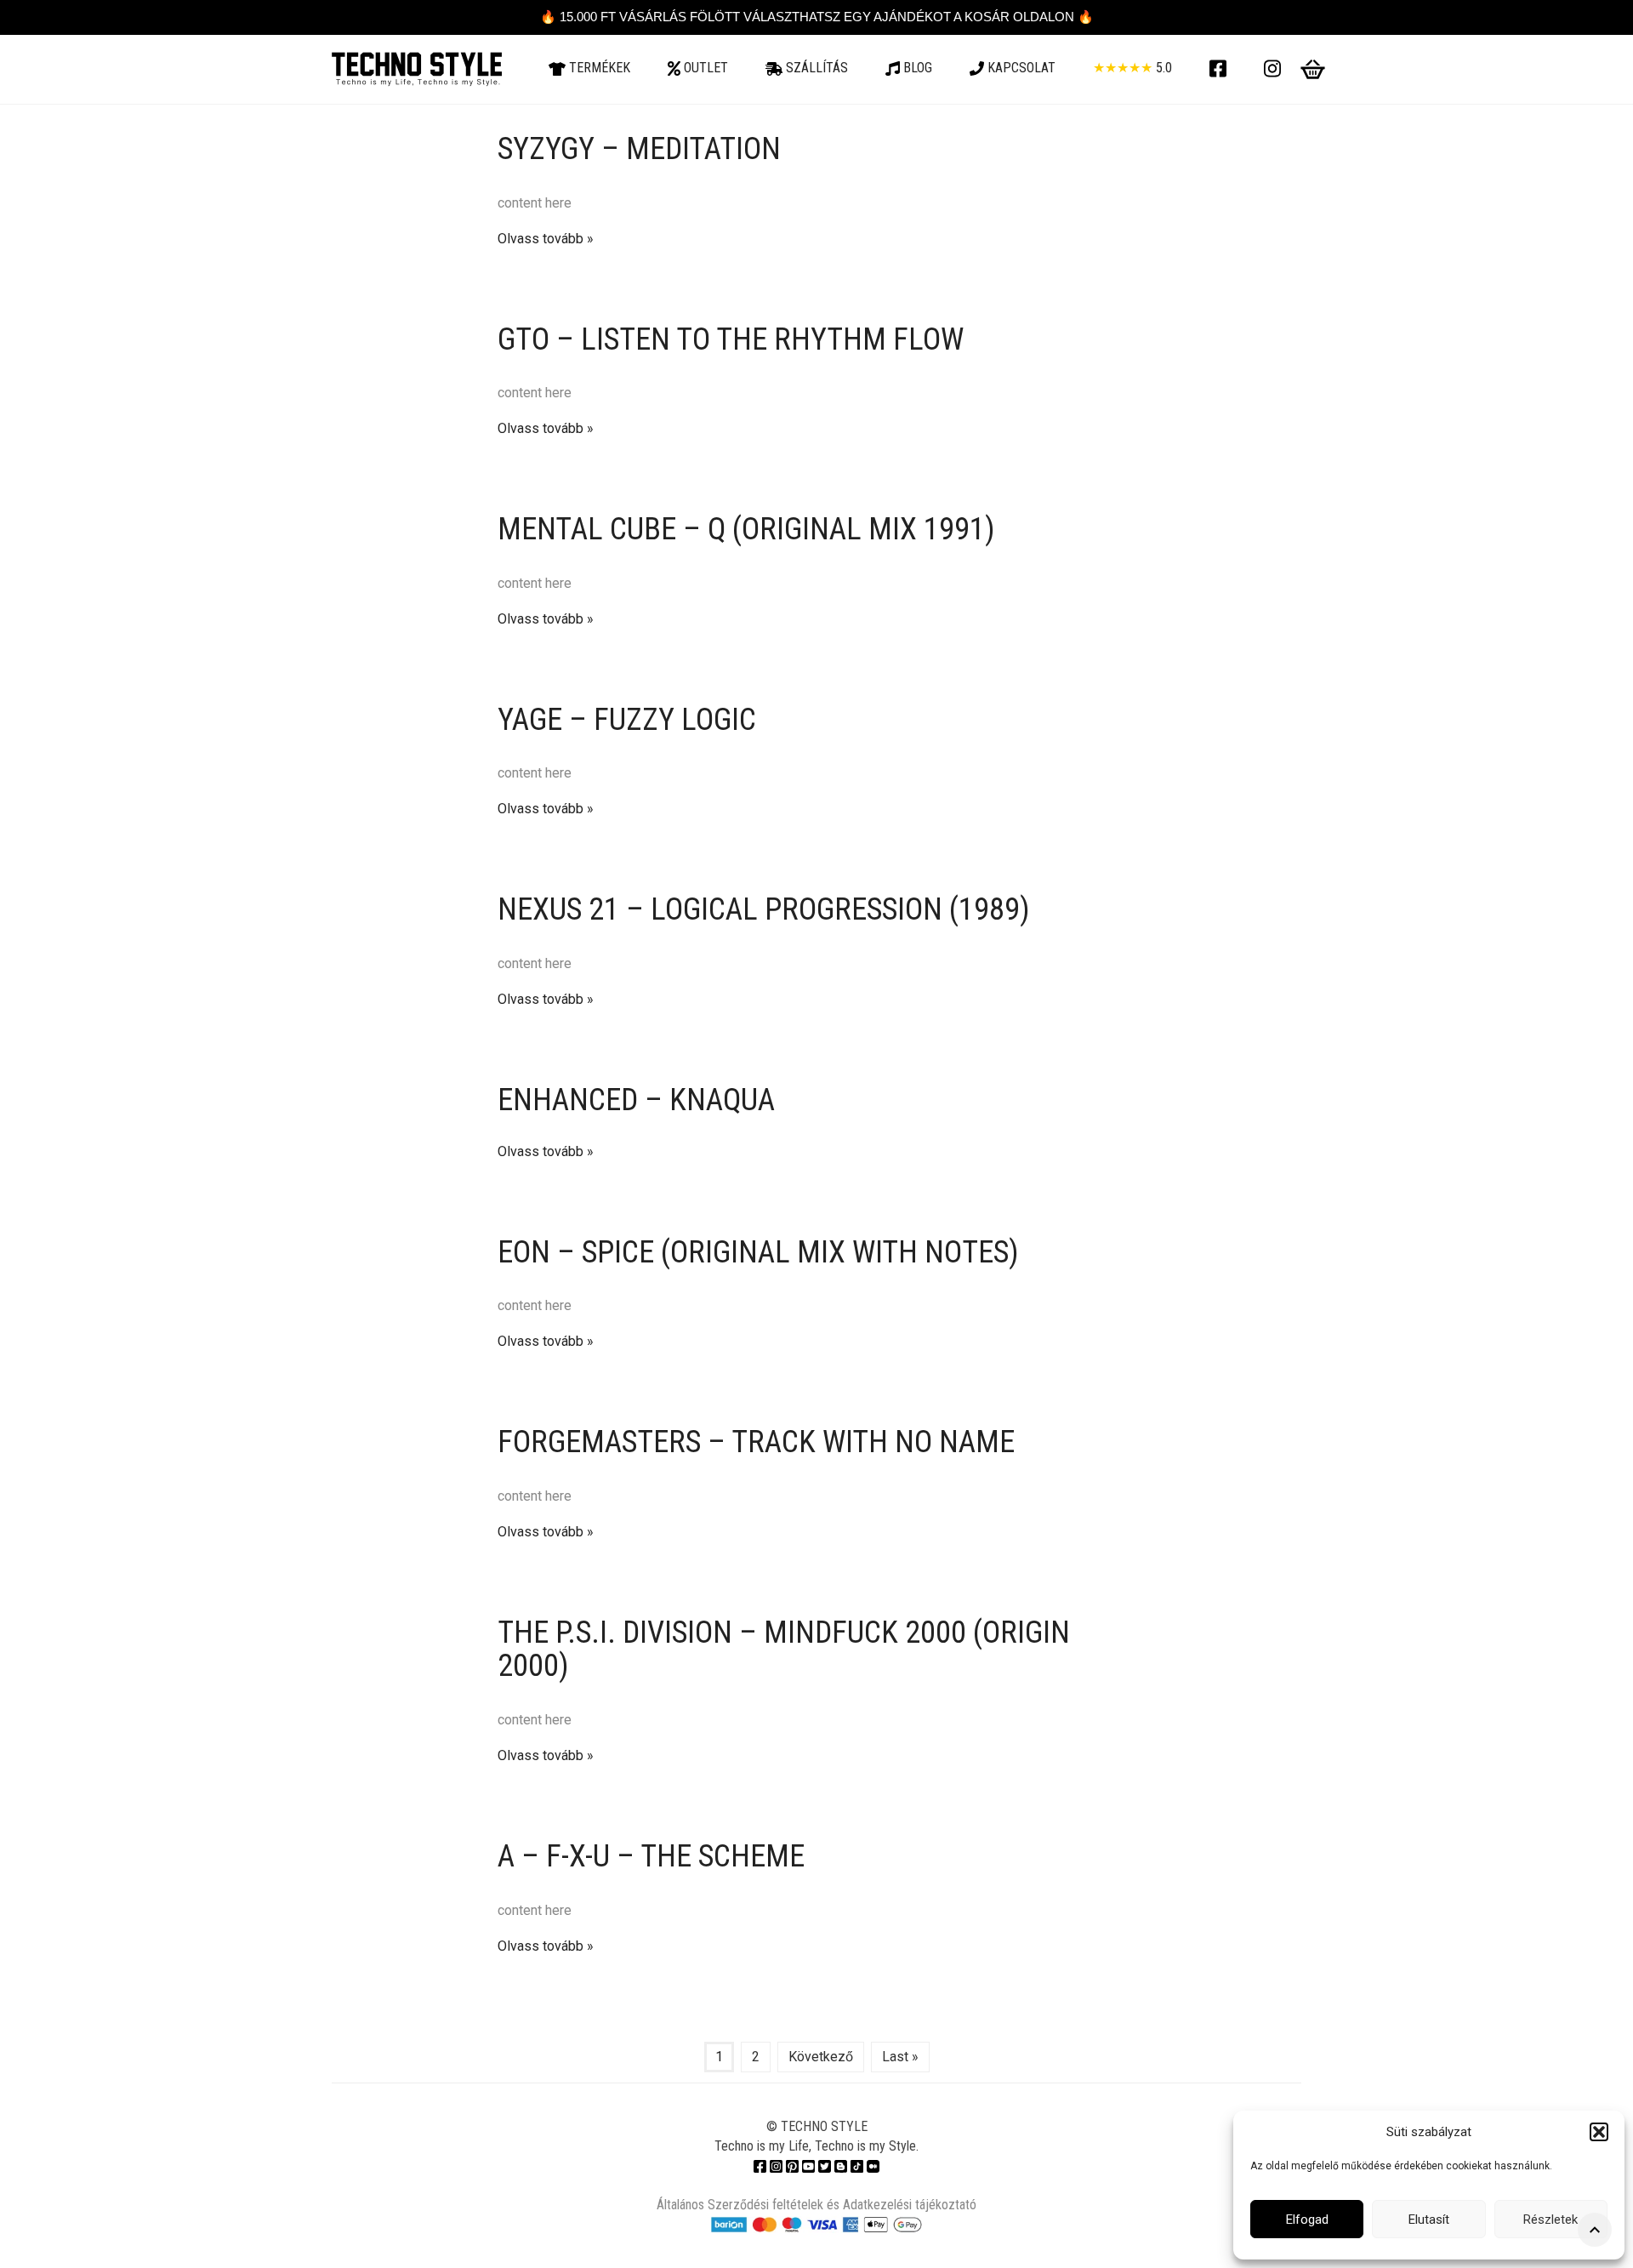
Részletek (1550, 2220)
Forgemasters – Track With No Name (756, 1442)
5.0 (1132, 68)
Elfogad (1307, 2220)
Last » (900, 2057)
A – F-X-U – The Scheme (651, 1856)
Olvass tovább (541, 239)
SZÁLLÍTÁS (815, 68)
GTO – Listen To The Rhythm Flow (731, 339)
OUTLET (704, 68)
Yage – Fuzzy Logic (627, 720)
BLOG (916, 68)
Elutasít (1429, 2220)
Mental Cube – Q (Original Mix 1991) (746, 529)
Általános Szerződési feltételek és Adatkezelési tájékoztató (816, 2205)
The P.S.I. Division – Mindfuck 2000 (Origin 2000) (784, 1650)
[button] (1599, 2132)
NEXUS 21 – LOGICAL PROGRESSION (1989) (764, 909)
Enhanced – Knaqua (636, 1100)
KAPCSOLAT (1020, 68)
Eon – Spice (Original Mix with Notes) (758, 1252)
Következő (821, 2057)
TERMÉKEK (598, 68)
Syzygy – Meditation (639, 149)
